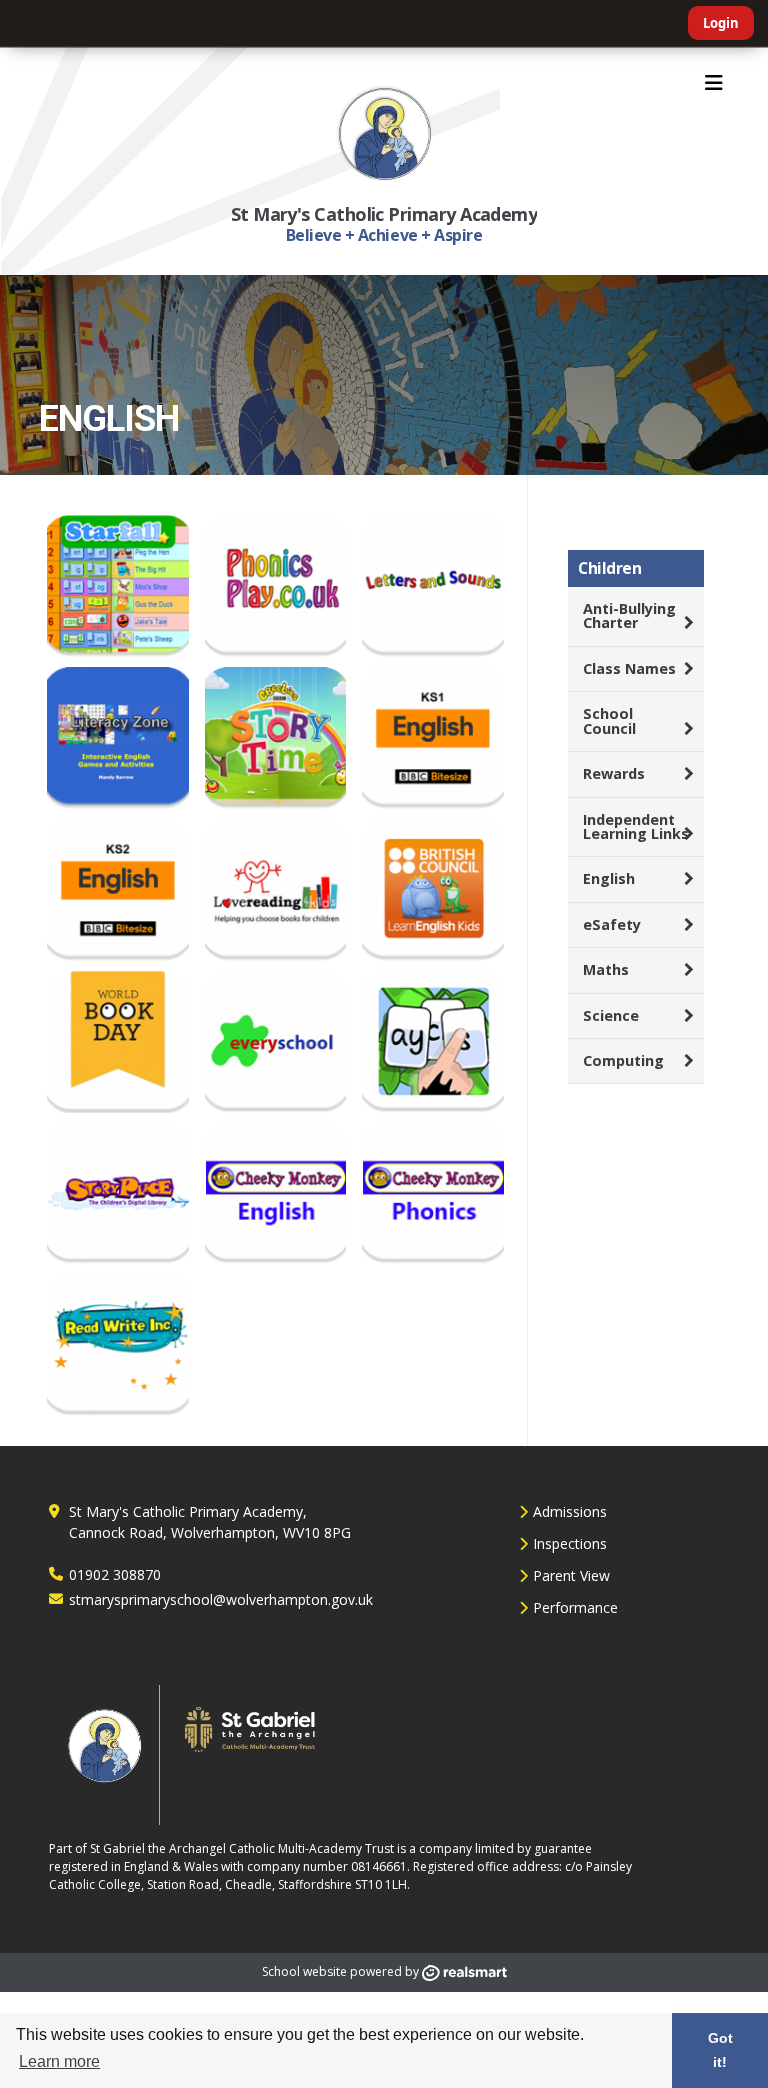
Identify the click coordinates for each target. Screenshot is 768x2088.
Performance (575, 1607)
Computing (623, 1060)
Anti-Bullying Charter (629, 615)
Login (721, 23)
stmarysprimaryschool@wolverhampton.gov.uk (221, 1599)
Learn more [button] (59, 2061)
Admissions (570, 1511)
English (609, 878)
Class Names (629, 668)
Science (611, 1015)
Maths (606, 969)
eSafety (612, 924)
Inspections (570, 1543)
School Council (609, 720)
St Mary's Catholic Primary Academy (384, 214)
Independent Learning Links (636, 826)
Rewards (614, 773)
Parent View (571, 1575)
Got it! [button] (720, 2050)
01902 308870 (115, 1574)
